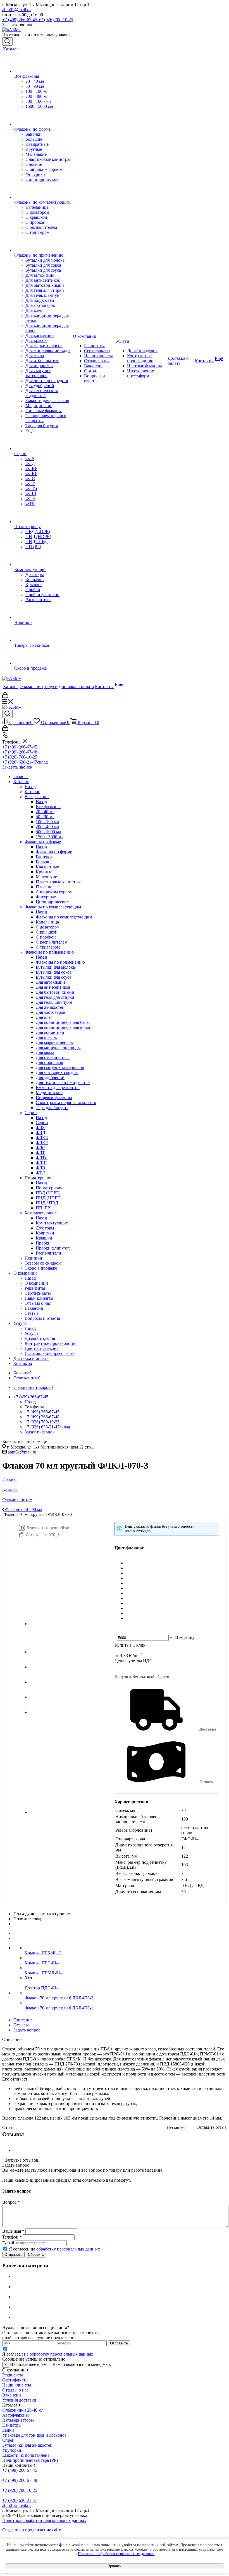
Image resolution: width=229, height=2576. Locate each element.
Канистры (12, 2425)
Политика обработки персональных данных (44, 2520)
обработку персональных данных (68, 2249)
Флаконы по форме (54, 852)
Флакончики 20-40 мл (23, 2410)
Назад (30, 787)
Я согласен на (54, 2249)
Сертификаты (15, 2380)
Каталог (32, 792)
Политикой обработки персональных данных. (116, 2554)
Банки (8, 2430)
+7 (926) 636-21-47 (25, 762)
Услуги (31, 1333)
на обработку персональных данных (59, 2354)
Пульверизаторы (18, 2420)
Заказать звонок (17, 767)
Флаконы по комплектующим (64, 917)
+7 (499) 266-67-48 (20, 752)
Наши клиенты (17, 2385)
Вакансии (12, 2395)
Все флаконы (48, 807)
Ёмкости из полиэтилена (26, 2455)
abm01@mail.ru (16, 10)
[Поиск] (7, 42)
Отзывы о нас (15, 2390)
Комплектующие (52, 1223)
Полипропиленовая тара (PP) (30, 2460)
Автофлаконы (15, 2415)
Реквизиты (13, 2375)
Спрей (8, 2440)
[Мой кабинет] (5, 697)
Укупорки (12, 2450)
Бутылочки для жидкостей (27, 2445)
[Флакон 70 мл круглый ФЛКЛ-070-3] (64, 1624)
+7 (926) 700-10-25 (56, 20)
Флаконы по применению (60, 962)
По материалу (49, 1188)
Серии (42, 1123)
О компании (36, 1283)
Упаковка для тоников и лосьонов (34, 2435)
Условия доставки (19, 2400)
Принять (115, 2566)
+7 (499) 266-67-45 (20, 20)
